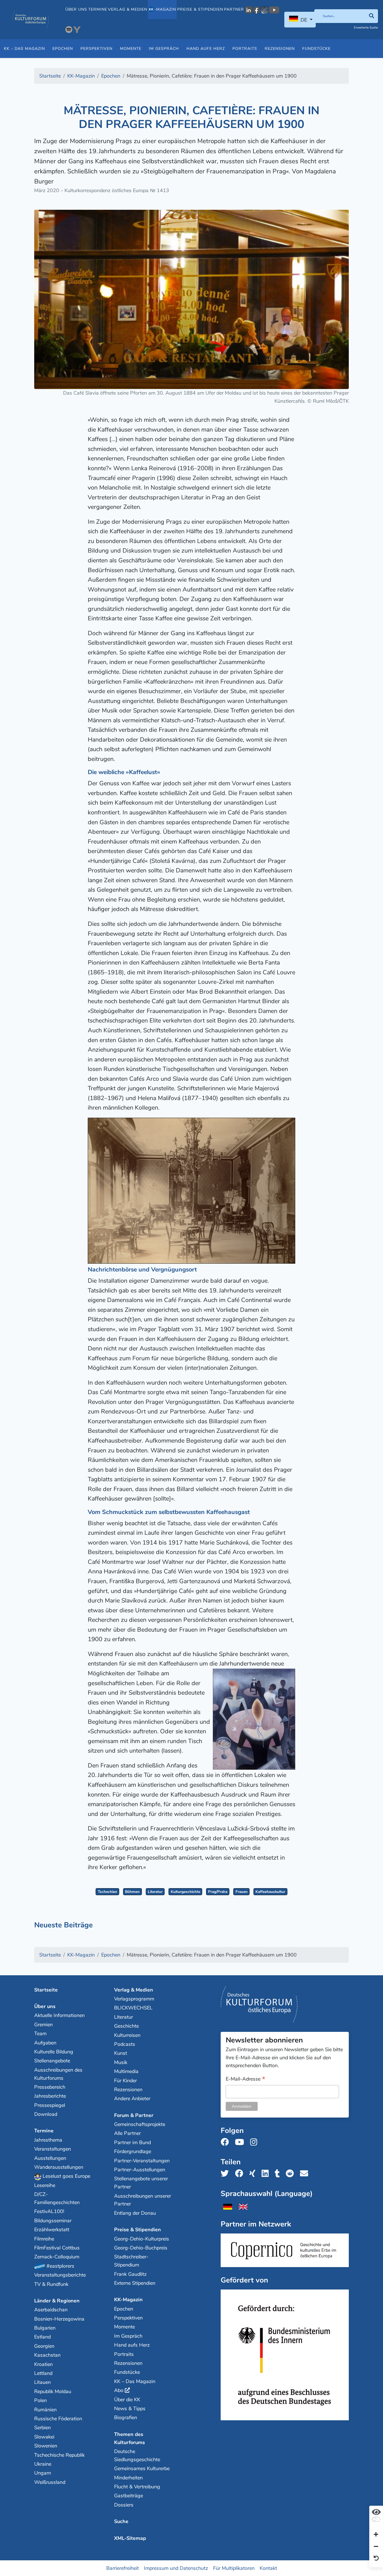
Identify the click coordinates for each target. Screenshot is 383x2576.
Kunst (121, 2053)
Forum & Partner (134, 2115)
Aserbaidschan (51, 2310)
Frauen (242, 1892)
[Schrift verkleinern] (376, 2547)
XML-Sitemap (130, 2538)
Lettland (43, 2373)
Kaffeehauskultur (270, 1892)
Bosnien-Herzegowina (59, 2319)
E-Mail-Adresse (245, 2079)
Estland (42, 2337)
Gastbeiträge (129, 2496)
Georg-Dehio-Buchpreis (141, 2248)
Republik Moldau (53, 2391)
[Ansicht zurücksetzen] (376, 2559)
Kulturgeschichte (185, 1892)
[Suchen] (371, 16)
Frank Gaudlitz (130, 2274)
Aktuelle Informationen (59, 2015)
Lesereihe (45, 2185)
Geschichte (126, 2026)
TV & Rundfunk (51, 2284)
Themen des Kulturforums (130, 2438)
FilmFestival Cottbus (57, 2248)
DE (304, 20)
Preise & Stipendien (200, 9)
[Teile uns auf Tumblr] (279, 2174)
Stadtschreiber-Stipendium (131, 2261)
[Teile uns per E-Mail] (306, 2174)
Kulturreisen (127, 2035)
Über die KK (127, 2400)
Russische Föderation (58, 2419)
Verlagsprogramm (134, 1999)
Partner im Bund (132, 2142)
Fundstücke (316, 49)
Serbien (42, 2428)
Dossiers (124, 2505)
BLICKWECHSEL (133, 2008)
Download (46, 2114)
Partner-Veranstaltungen (142, 2161)
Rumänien (45, 2410)
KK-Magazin (128, 2300)
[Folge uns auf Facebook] (226, 2142)
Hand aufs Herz (206, 49)
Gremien (43, 2025)
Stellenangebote (52, 2061)
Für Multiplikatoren (234, 2568)
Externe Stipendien (135, 2283)
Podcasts (125, 2044)
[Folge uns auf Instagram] (255, 2142)
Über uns (76, 9)
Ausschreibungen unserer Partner (143, 2200)
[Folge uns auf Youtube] (241, 2142)
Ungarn (43, 2473)
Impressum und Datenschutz (176, 2568)
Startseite (46, 1990)
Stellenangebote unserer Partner (141, 2183)
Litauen (42, 2382)
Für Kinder (125, 2081)
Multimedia (126, 2071)
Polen (41, 2400)
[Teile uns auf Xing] (254, 2174)
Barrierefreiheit (123, 2568)
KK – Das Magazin (24, 49)
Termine (98, 9)
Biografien (126, 2417)
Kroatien (43, 2364)
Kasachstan (47, 2355)
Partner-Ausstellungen (140, 2170)
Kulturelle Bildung (54, 2052)
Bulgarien (45, 2328)
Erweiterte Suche (366, 28)
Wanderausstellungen (59, 2167)
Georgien (44, 2346)
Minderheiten (128, 2478)
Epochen (63, 49)
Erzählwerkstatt (52, 2230)
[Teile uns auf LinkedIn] (267, 2174)
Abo (119, 2390)
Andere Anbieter (132, 2098)
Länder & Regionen (57, 2301)
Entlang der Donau (135, 2213)
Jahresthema (48, 2140)
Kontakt (268, 2568)
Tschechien (108, 1892)
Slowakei (44, 2437)
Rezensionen (280, 49)
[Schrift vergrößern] (376, 2535)
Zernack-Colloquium (57, 2257)
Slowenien (46, 2446)
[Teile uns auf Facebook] (241, 2174)
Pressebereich (50, 2087)
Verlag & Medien (128, 9)
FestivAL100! (49, 2211)
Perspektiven (96, 49)
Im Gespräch (164, 49)
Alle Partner (127, 2133)
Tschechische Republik (59, 2455)
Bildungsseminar (53, 2221)
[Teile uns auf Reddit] (291, 2174)
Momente (131, 49)
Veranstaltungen (53, 2149)
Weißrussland (50, 2482)
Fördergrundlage (133, 2151)
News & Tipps (130, 2409)
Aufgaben (45, 2043)
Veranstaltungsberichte (60, 2275)
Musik (121, 2062)
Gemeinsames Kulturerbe (142, 2468)
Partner (234, 9)
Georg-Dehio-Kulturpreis (142, 2239)
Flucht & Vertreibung (137, 2487)
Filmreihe (44, 2239)
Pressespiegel (50, 2105)
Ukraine (43, 2464)
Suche (121, 2521)
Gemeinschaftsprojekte (140, 2124)
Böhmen (132, 1892)
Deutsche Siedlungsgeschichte (137, 2455)
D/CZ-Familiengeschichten (57, 2198)
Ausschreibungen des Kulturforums (58, 2074)
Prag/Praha (218, 1892)
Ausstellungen (50, 2158)
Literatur (155, 1892)
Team (40, 2034)
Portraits (245, 49)
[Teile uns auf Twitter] (226, 2174)
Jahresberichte (50, 2096)
